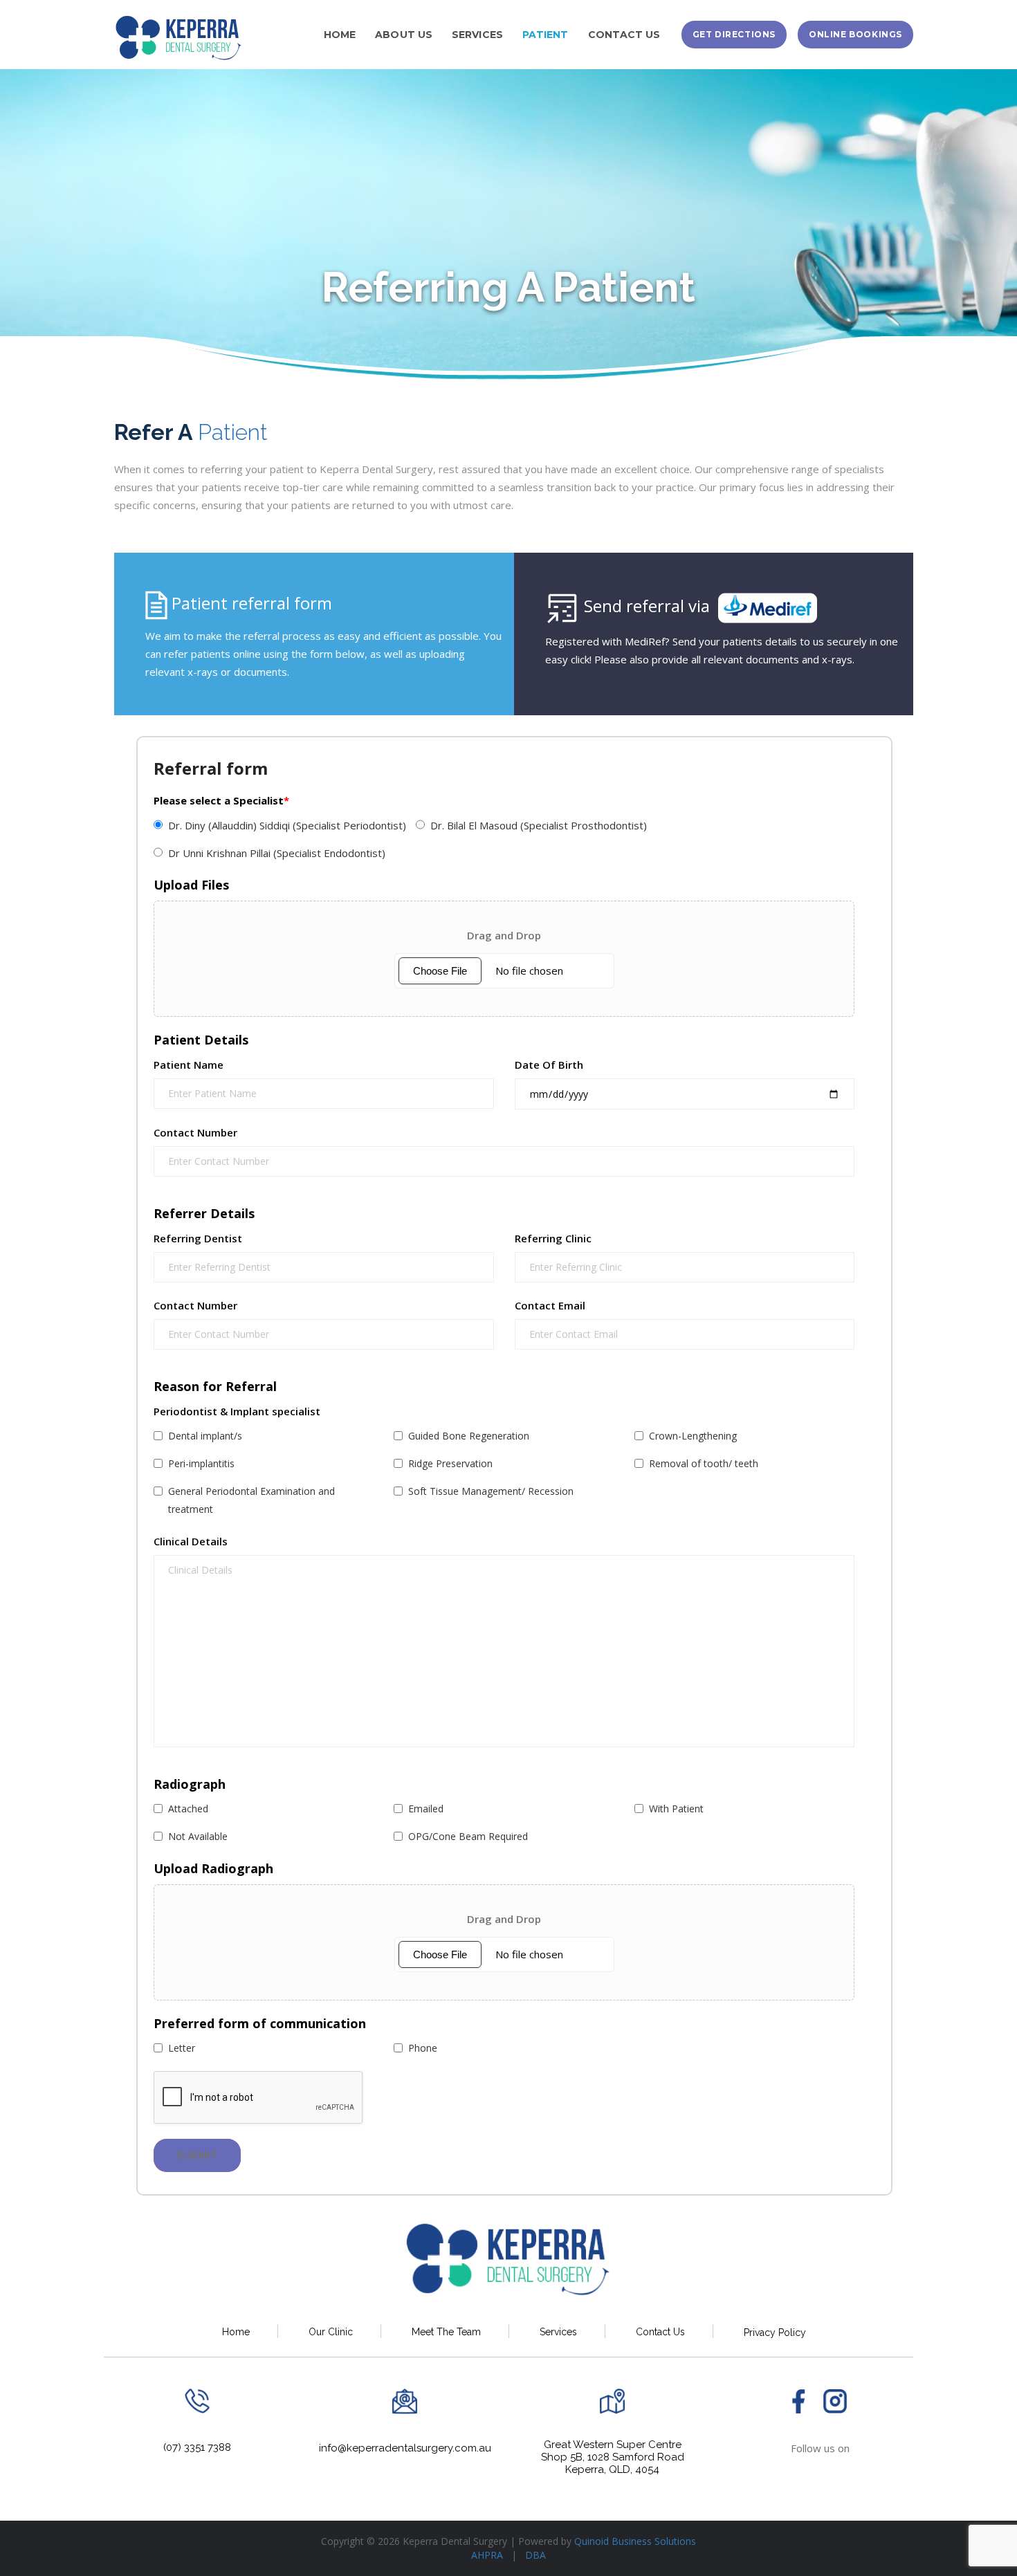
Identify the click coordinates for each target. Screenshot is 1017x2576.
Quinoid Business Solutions (635, 2541)
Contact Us (660, 2332)
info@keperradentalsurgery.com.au (405, 2448)
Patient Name (189, 1065)
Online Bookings (855, 34)
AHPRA (488, 2555)
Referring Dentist (198, 1239)
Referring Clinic (553, 1239)
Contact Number (195, 1133)
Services (558, 2332)
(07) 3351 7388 (197, 2447)
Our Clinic (331, 2332)
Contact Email (550, 1306)
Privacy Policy (775, 2332)
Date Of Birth (549, 1065)
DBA (535, 2555)
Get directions (734, 34)
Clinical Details (191, 1542)
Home (236, 2332)
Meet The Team (446, 2332)
